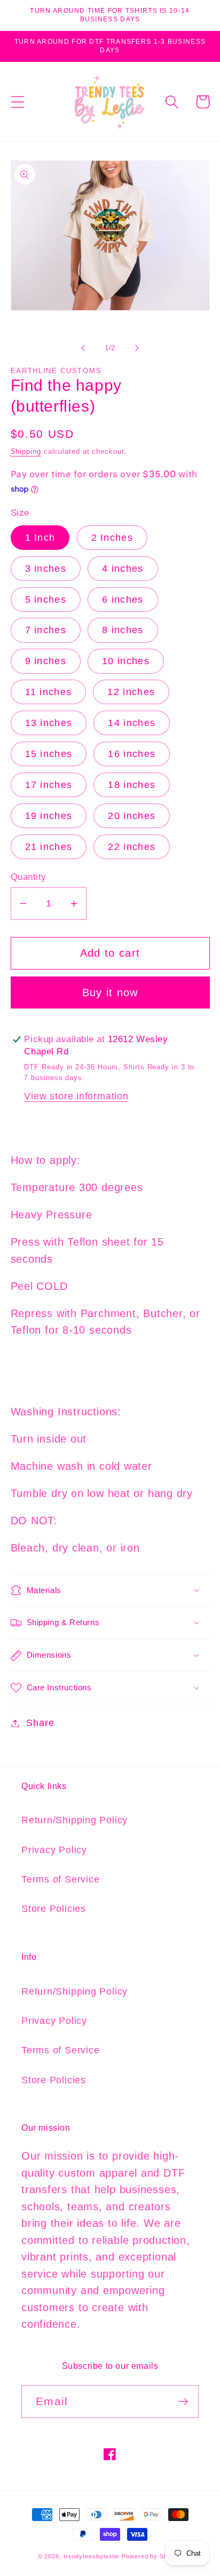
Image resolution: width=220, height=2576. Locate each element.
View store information (76, 1096)
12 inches (131, 692)
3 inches (46, 569)
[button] (17, 102)
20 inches (132, 816)
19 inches (49, 816)
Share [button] (40, 1723)
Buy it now (110, 992)
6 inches (123, 600)
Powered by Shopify (152, 2556)
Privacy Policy (54, 1850)
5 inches (46, 600)
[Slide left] (83, 348)
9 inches (46, 661)
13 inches (49, 723)
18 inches (132, 785)
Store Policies (54, 1909)
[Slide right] (137, 348)
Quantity (29, 877)
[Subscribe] (183, 2402)
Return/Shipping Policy (74, 1820)
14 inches (132, 723)
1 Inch (40, 538)
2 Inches (112, 538)
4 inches (123, 569)
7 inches (46, 630)
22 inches (132, 847)
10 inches (126, 661)
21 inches (49, 847)
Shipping (26, 451)
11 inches (49, 692)
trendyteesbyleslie (91, 2556)
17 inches (49, 785)
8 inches (123, 630)
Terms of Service (60, 1879)
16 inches (132, 754)
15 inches (49, 754)
